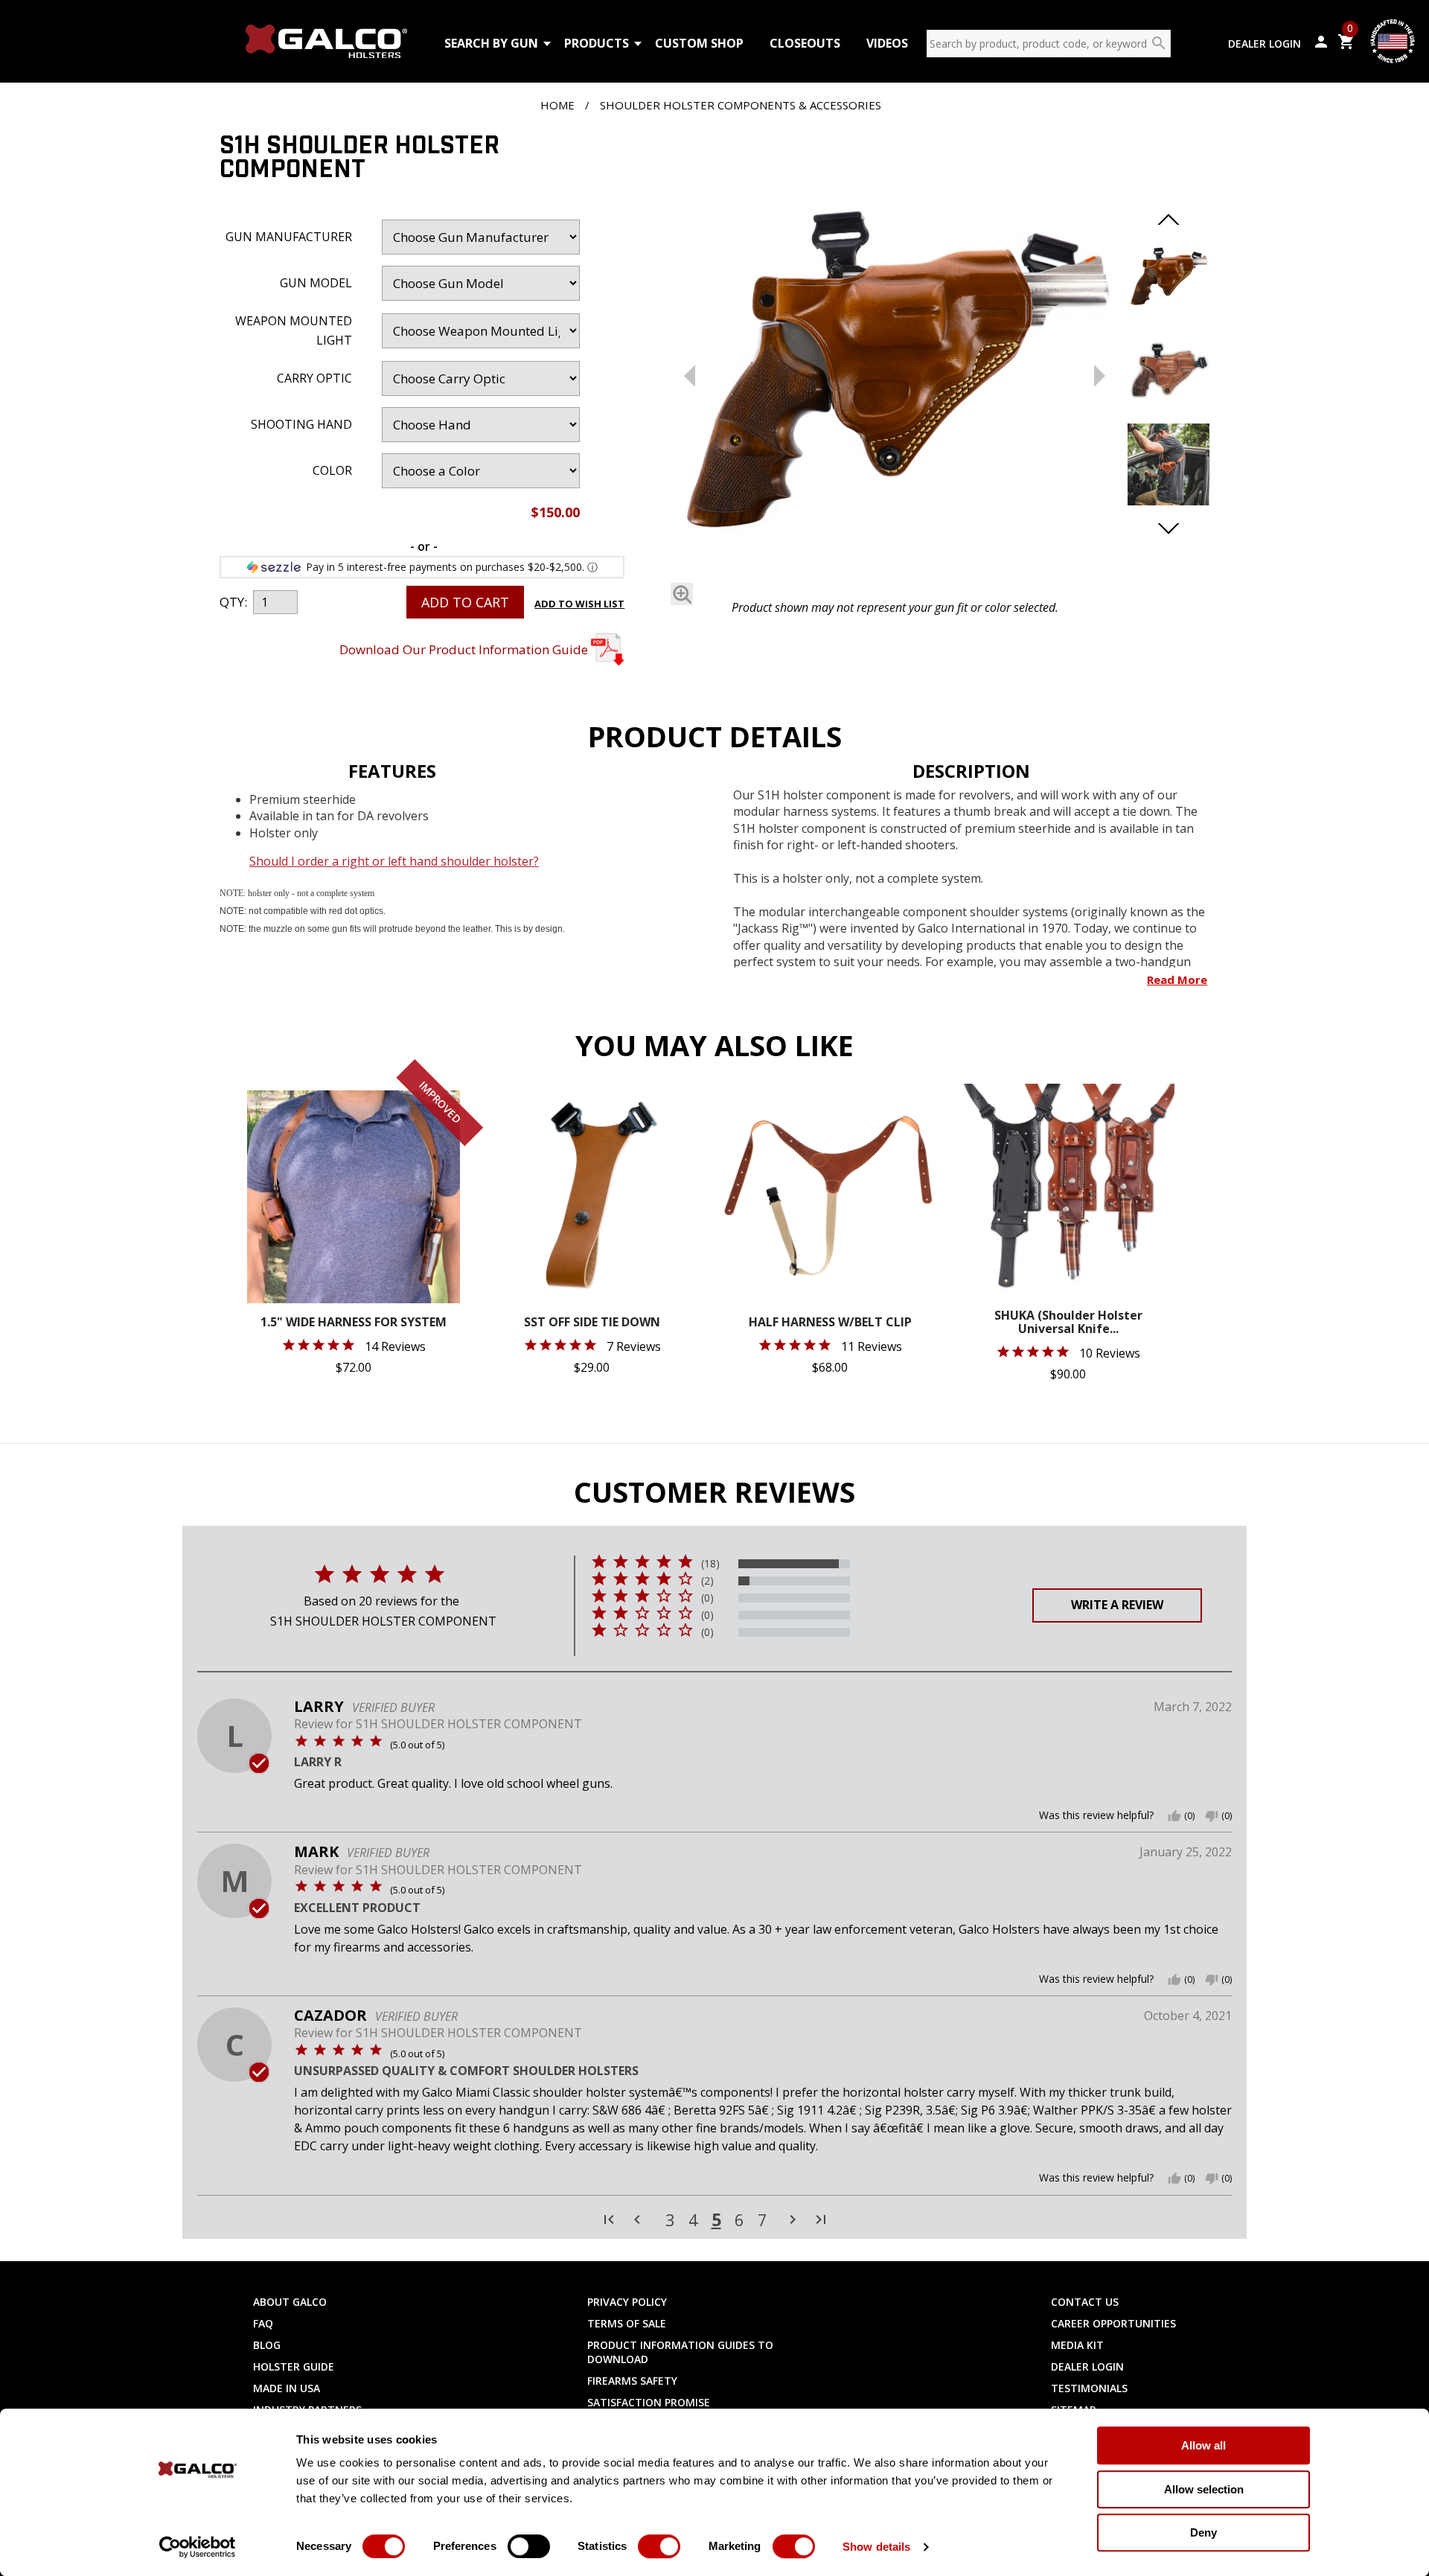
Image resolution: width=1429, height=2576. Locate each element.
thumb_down (1212, 1816)
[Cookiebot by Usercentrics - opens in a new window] (198, 2547)
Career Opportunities (1113, 2323)
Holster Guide (294, 2366)
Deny (1203, 2532)
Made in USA (287, 2388)
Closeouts (805, 43)
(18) (710, 1564)
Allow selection (1204, 2489)
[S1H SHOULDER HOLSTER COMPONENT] (895, 363)
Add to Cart (465, 602)
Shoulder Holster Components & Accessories (741, 105)
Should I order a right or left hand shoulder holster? (394, 861)
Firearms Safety (632, 2381)
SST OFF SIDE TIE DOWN (592, 1323)
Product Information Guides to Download (680, 2352)
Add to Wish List (579, 604)
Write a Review (1117, 1605)
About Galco (290, 2302)
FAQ (263, 2323)
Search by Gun (491, 43)
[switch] (529, 2546)
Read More (1177, 979)
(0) (707, 1598)
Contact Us (1085, 2302)
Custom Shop (699, 43)
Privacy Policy (627, 2302)
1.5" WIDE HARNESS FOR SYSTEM (354, 1323)
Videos (887, 43)
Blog (267, 2345)
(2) (707, 1581)
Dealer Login (1265, 44)
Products (597, 43)
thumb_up (1174, 1816)
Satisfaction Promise (649, 2402)
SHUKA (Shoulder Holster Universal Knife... (1068, 1323)
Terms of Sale (627, 2323)
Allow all (1203, 2445)
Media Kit (1077, 2345)
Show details (876, 2547)
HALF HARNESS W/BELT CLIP (830, 1323)
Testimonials (1089, 2388)
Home (557, 105)
